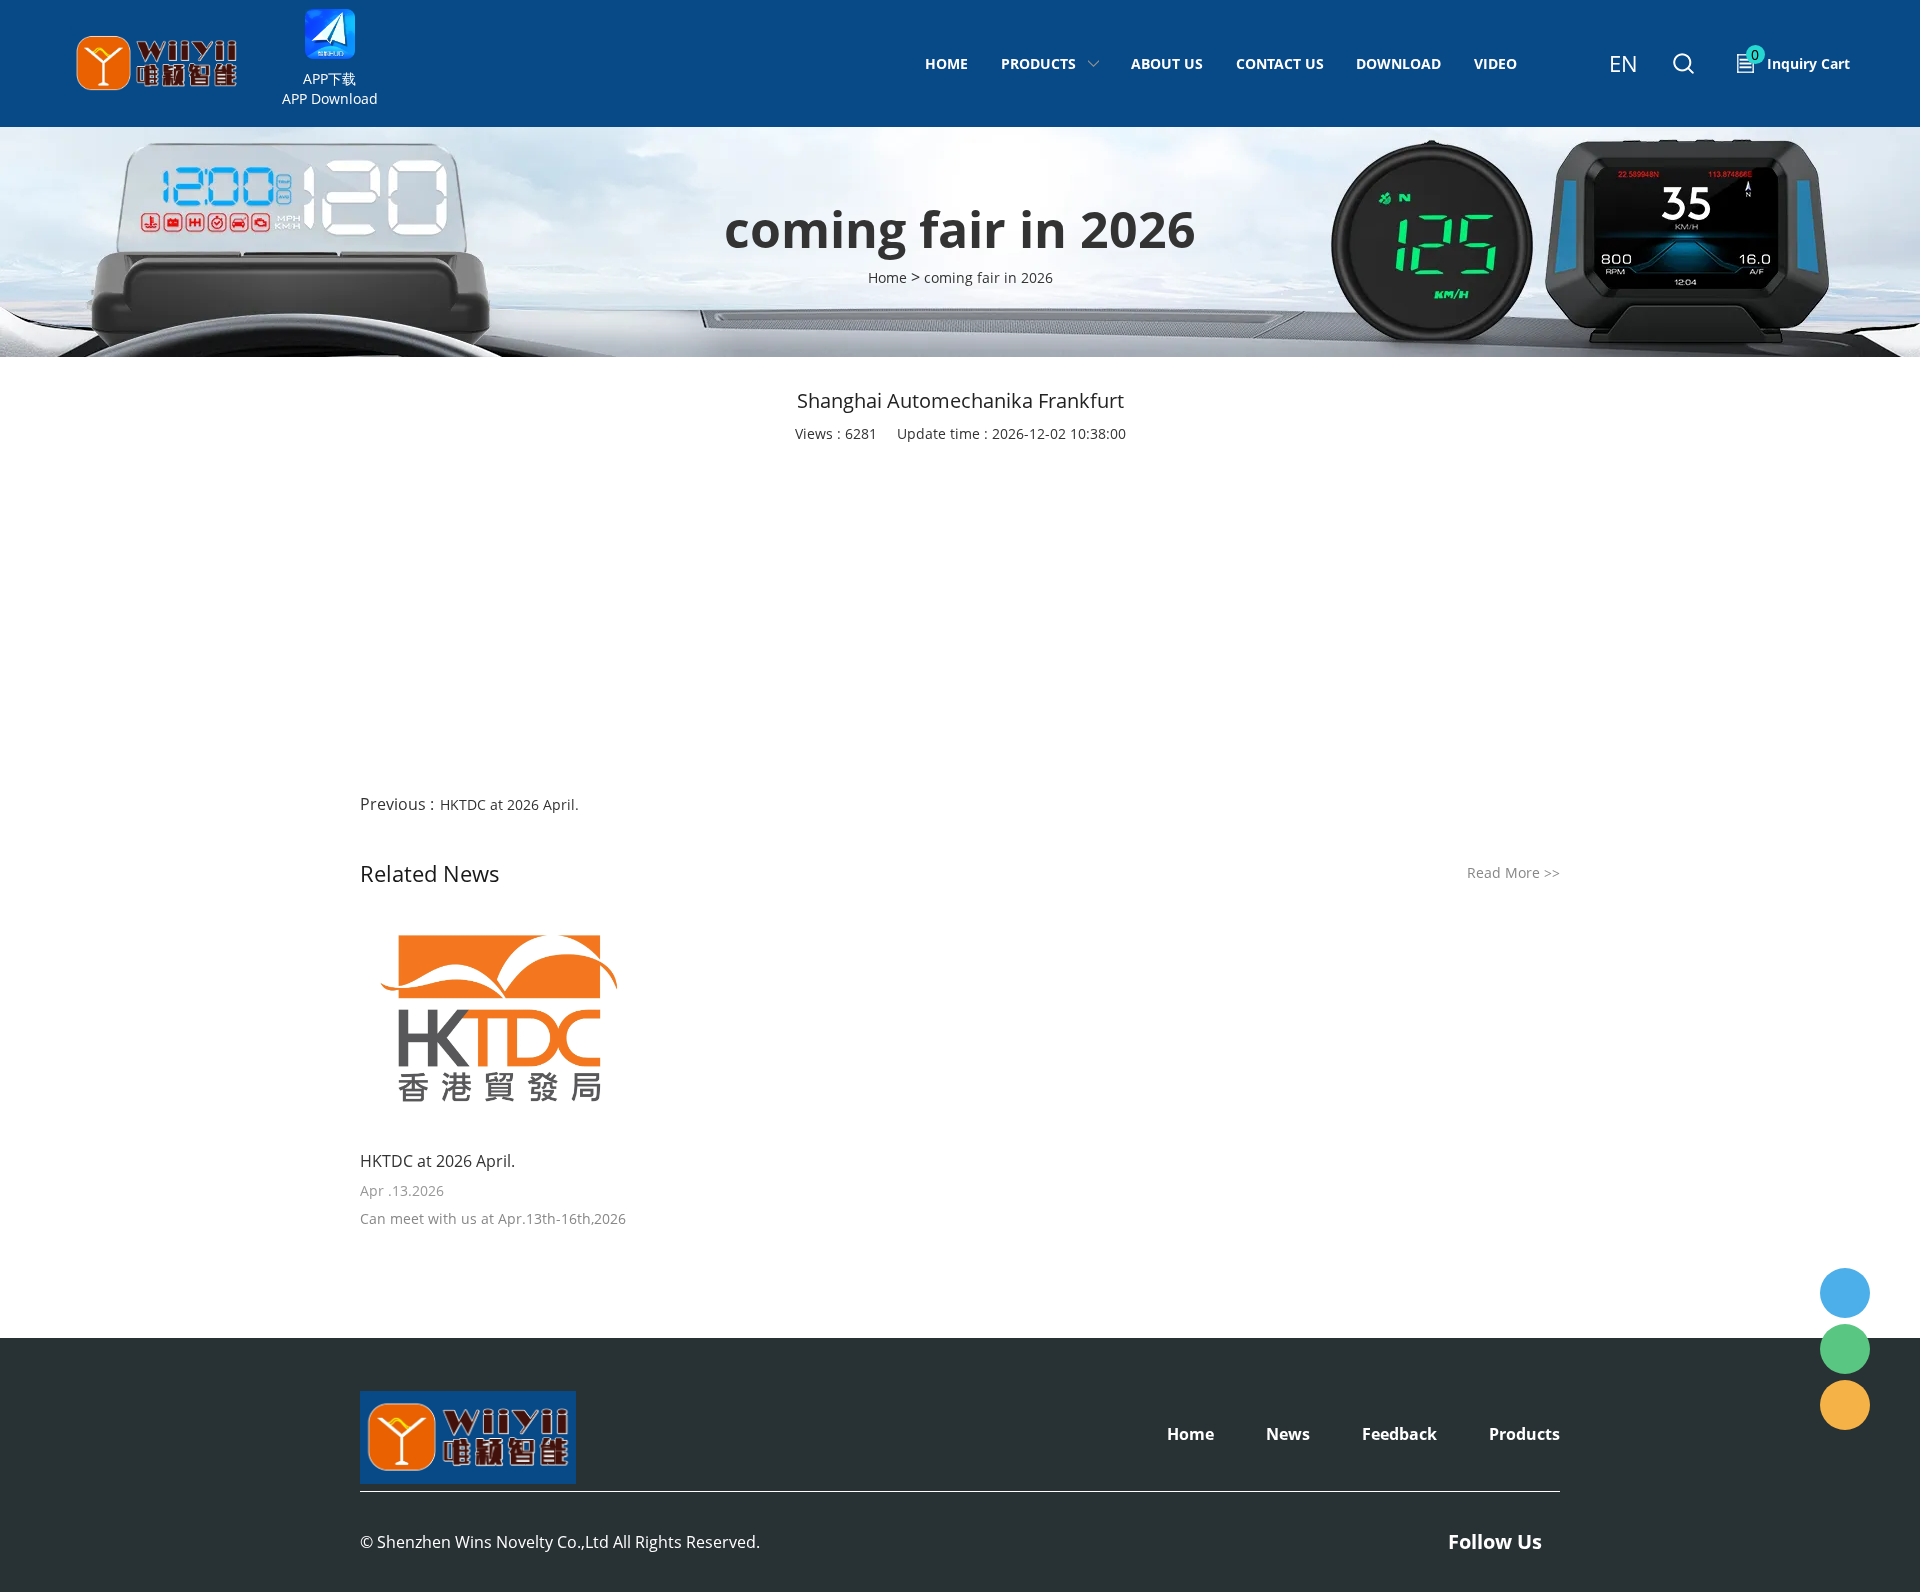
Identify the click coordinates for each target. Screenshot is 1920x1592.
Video (1495, 63)
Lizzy (1845, 1293)
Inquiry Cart (1800, 59)
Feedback (1399, 1434)
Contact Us (1280, 63)
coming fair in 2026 (988, 277)
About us (1167, 63)
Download (1398, 63)
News (1288, 1434)
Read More (1513, 872)
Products (1038, 63)
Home (946, 63)
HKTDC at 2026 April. (509, 804)
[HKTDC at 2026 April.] (499, 1023)
